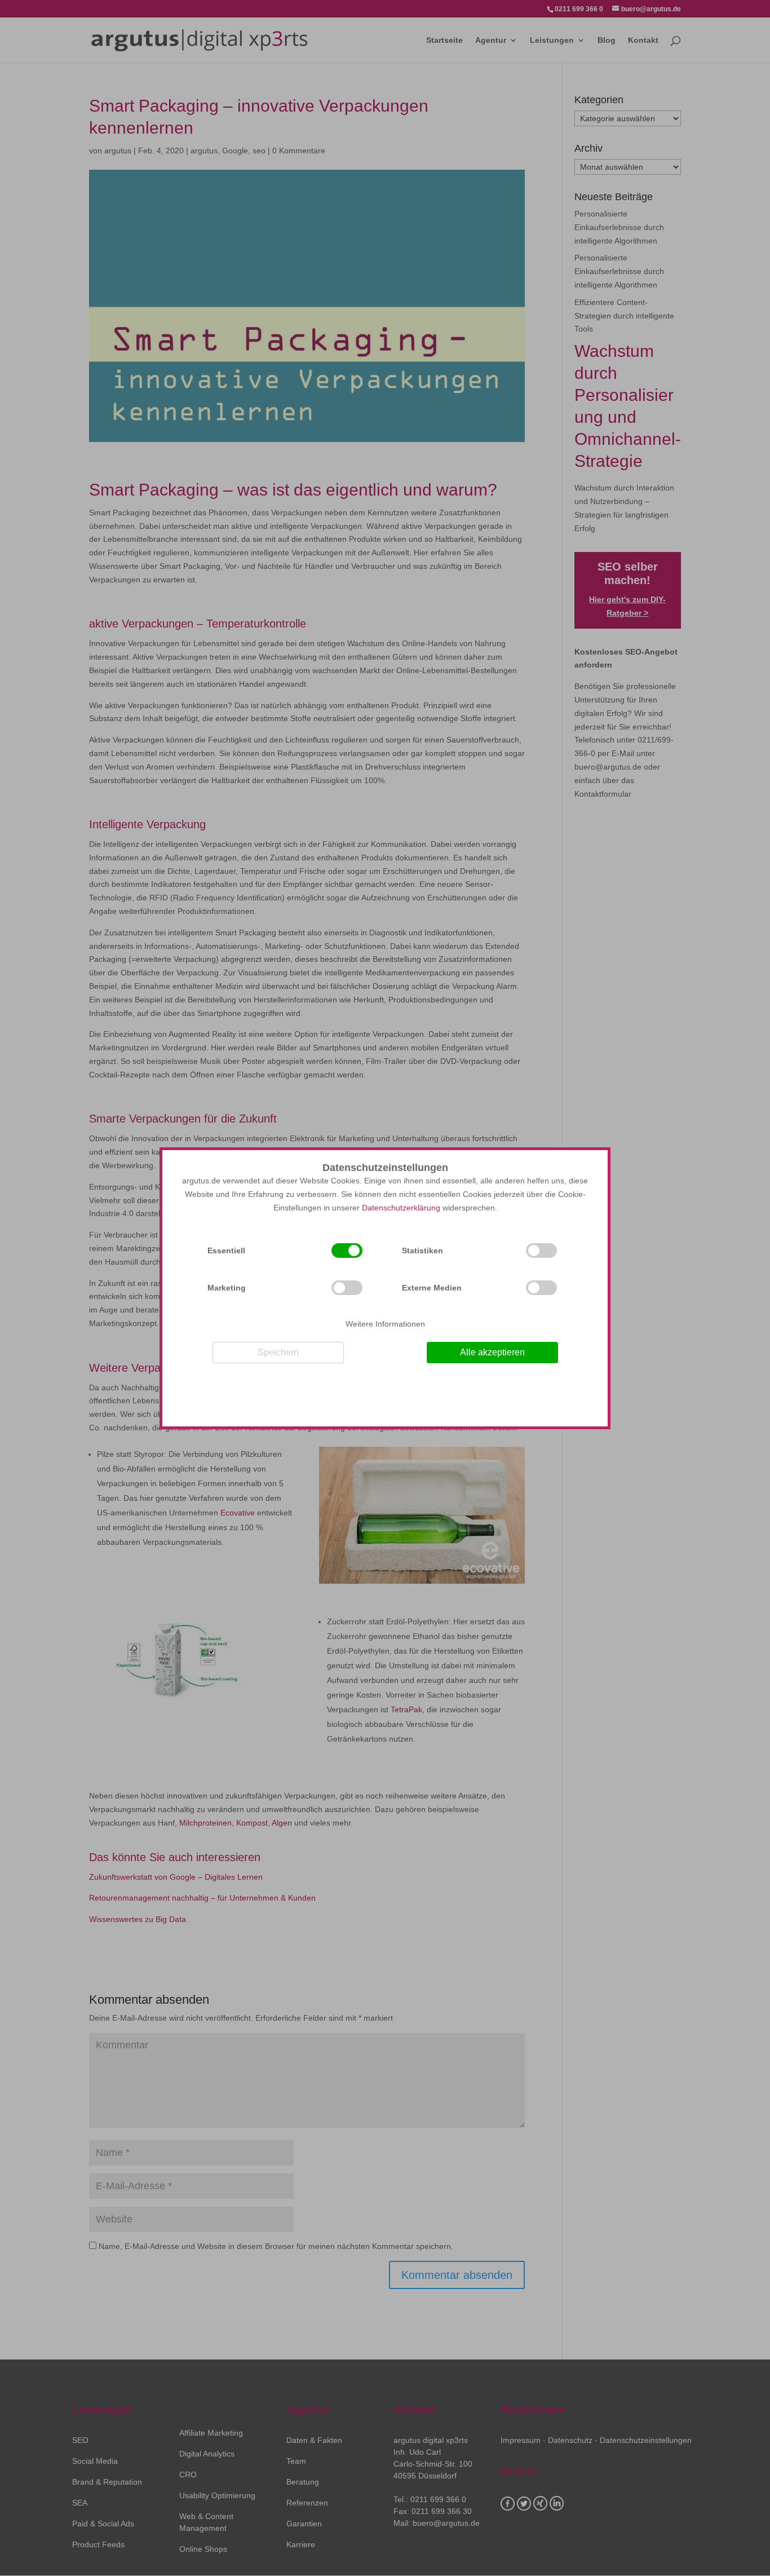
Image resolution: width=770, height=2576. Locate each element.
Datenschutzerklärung (401, 1208)
